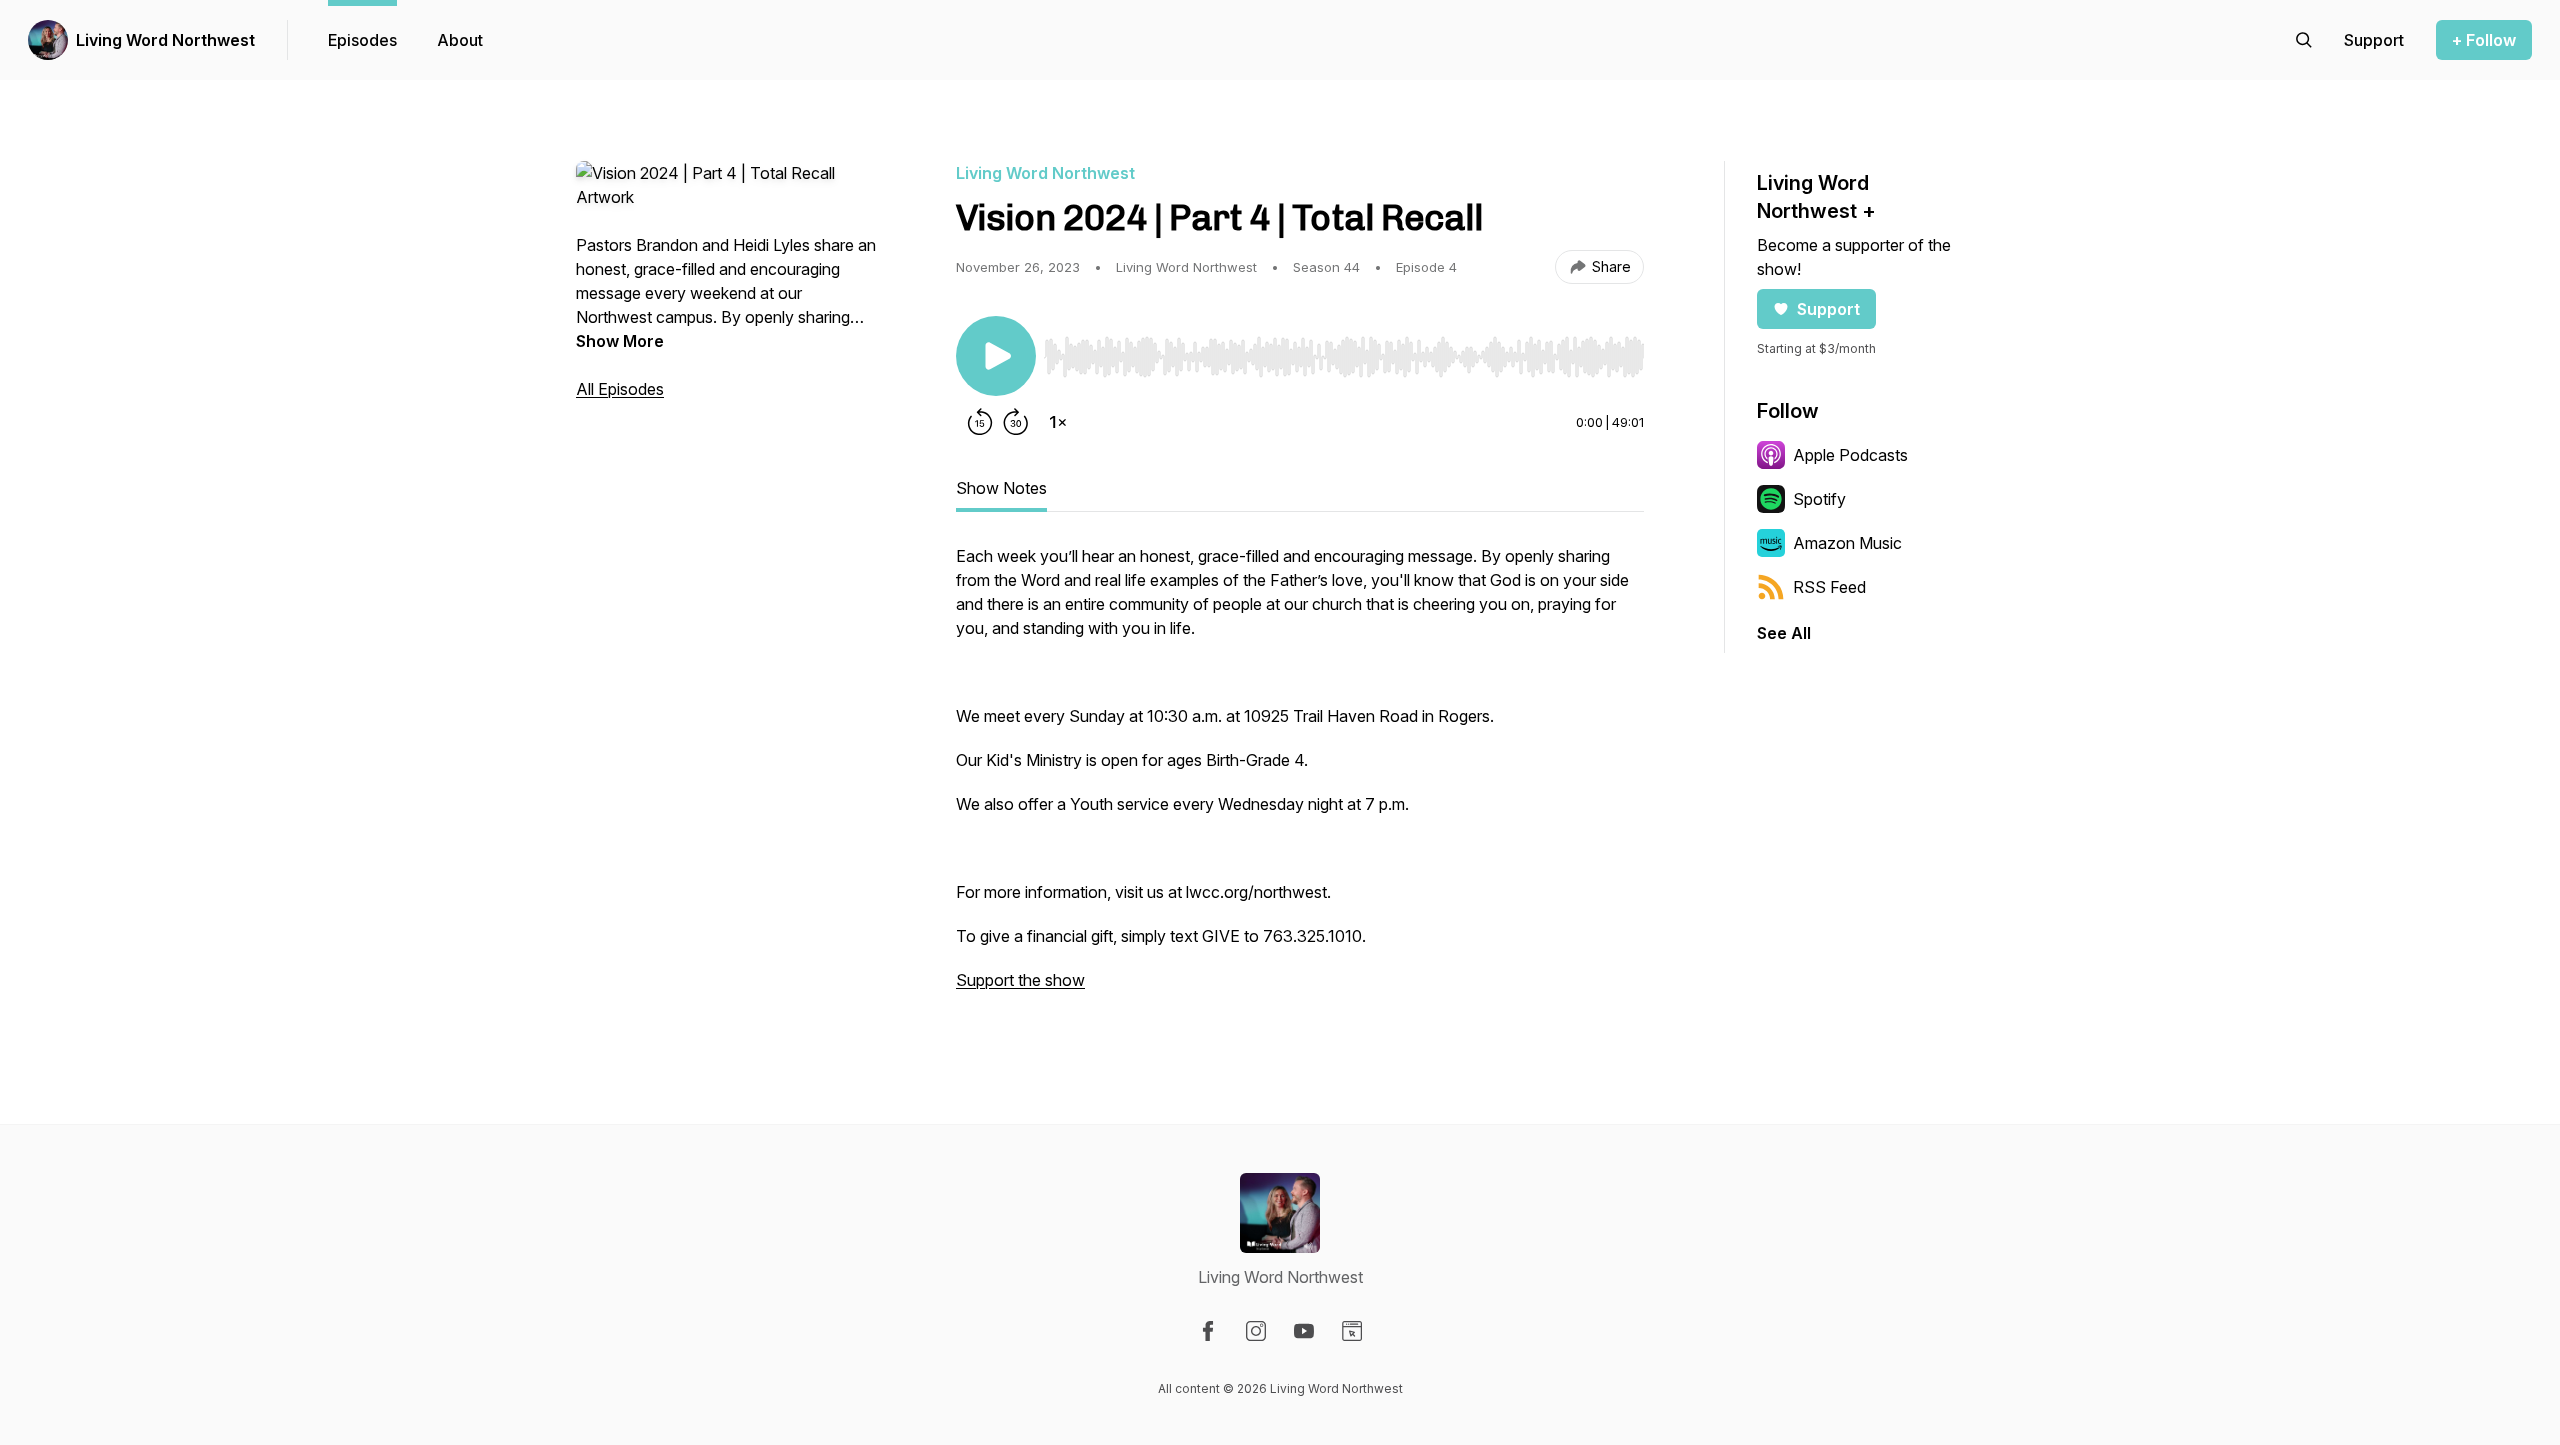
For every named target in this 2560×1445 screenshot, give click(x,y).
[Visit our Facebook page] (1208, 1331)
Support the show (1020, 980)
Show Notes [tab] (1001, 488)
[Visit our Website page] (1352, 1331)
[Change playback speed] (1058, 422)
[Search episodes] (2304, 40)
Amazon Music (1847, 543)
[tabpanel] (1300, 778)
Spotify (1819, 499)
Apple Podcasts (1850, 455)
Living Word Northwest (165, 40)
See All (1784, 633)
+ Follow (2484, 40)
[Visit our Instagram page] (1256, 1331)
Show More (620, 341)
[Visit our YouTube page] (1304, 1331)
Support (1828, 309)
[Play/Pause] (996, 356)
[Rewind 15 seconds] (980, 422)
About (460, 40)
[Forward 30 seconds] (1016, 422)
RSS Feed (1829, 587)
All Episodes (620, 389)
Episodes (362, 40)
